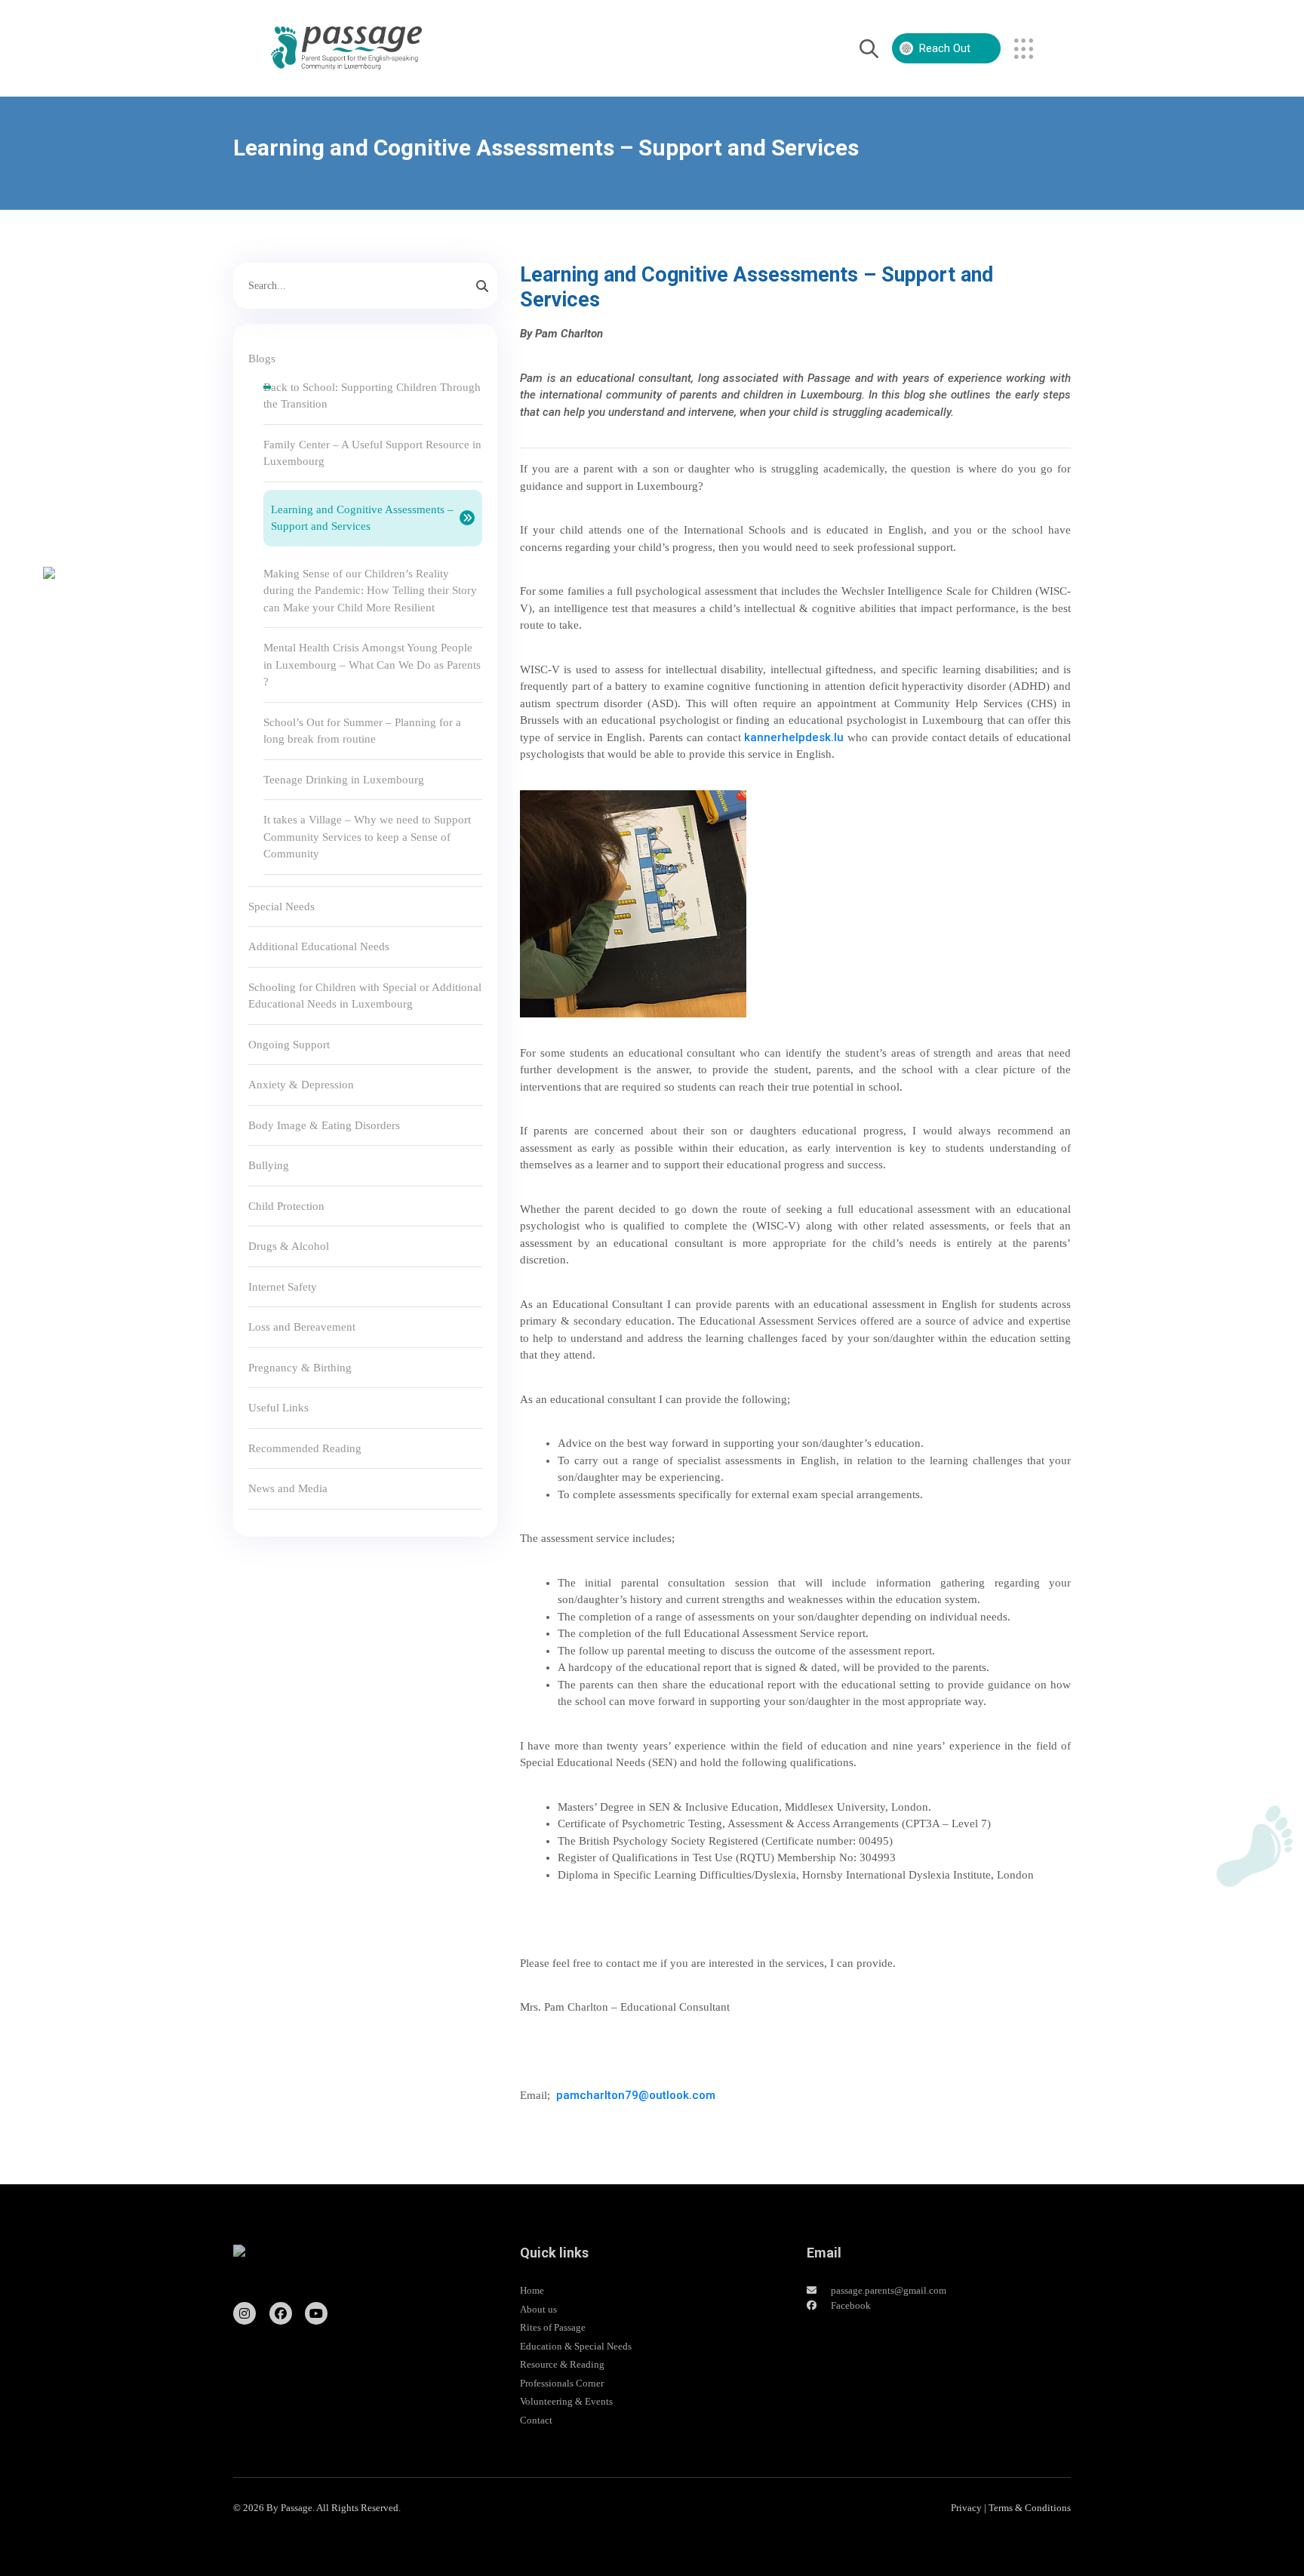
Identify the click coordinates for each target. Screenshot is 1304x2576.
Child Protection (286, 1206)
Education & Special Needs (576, 2346)
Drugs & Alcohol (289, 1246)
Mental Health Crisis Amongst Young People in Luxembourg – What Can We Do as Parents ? (372, 665)
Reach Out (945, 48)
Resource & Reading (562, 2364)
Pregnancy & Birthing (300, 1368)
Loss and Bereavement (302, 1327)
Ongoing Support (289, 1045)
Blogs (262, 359)
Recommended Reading (305, 1448)
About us (538, 2309)
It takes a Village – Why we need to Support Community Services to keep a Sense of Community (367, 837)
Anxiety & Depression (301, 1085)
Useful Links (278, 1408)
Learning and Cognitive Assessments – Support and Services (362, 518)
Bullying (269, 1165)
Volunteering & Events (566, 2401)
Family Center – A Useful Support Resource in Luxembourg (372, 453)
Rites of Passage (553, 2327)
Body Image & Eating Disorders (324, 1125)
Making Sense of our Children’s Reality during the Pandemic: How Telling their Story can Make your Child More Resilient (370, 591)
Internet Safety (283, 1287)
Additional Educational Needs (319, 946)
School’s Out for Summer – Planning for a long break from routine (362, 731)
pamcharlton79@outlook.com (636, 2095)
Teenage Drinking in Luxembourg (344, 780)
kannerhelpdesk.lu (794, 737)
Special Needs (281, 906)
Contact (536, 2420)
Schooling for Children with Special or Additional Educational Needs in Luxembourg (365, 996)
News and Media (288, 1488)
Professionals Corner (562, 2383)
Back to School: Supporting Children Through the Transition (372, 396)
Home (532, 2290)
